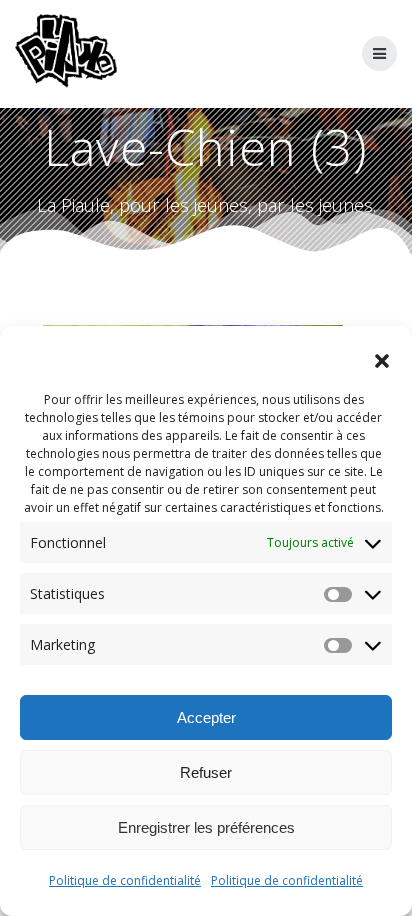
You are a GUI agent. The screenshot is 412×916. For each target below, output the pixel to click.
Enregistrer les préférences (206, 827)
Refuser (206, 772)
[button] (382, 361)
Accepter (206, 717)
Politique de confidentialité (125, 880)
